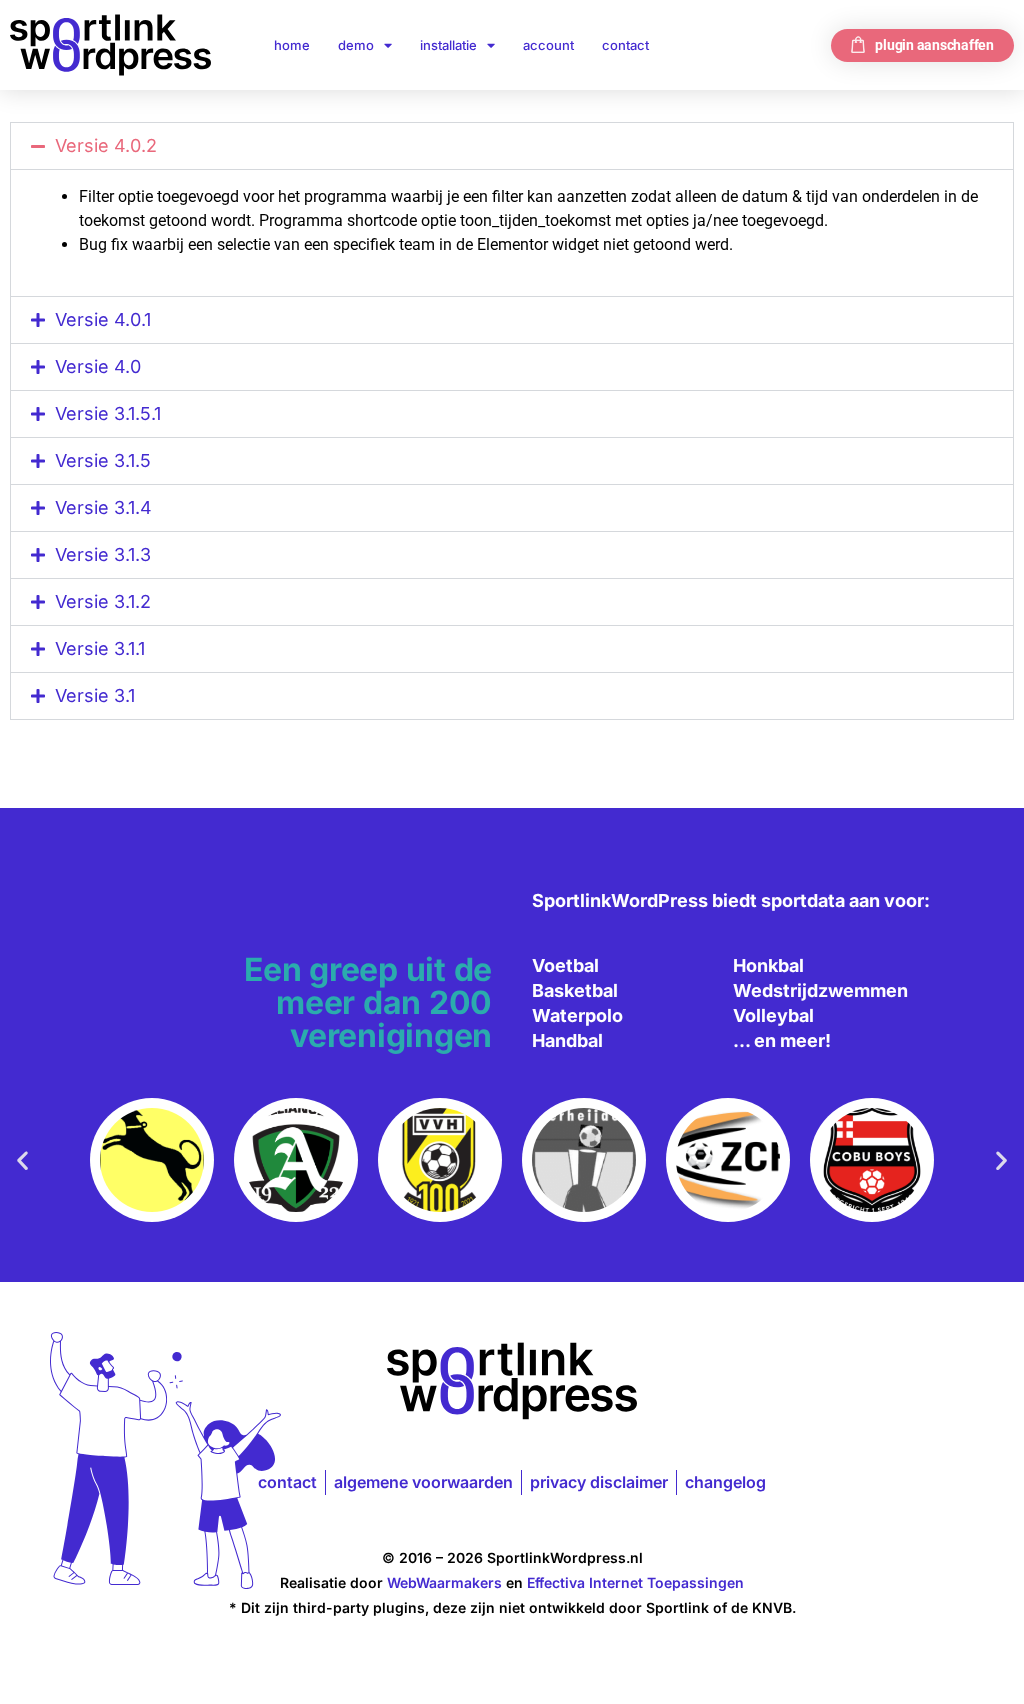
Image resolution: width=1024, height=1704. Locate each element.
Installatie (448, 45)
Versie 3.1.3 (103, 554)
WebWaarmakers (444, 1582)
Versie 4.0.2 (106, 145)
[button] (512, 146)
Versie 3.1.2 (103, 601)
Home (292, 45)
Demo (356, 45)
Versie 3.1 (95, 695)
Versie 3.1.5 (103, 460)
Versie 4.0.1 (103, 319)
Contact (625, 45)
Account (548, 45)
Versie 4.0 (98, 366)
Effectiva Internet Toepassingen (635, 1582)
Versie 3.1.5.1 (108, 413)
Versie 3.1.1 (100, 648)
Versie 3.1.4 (103, 507)
